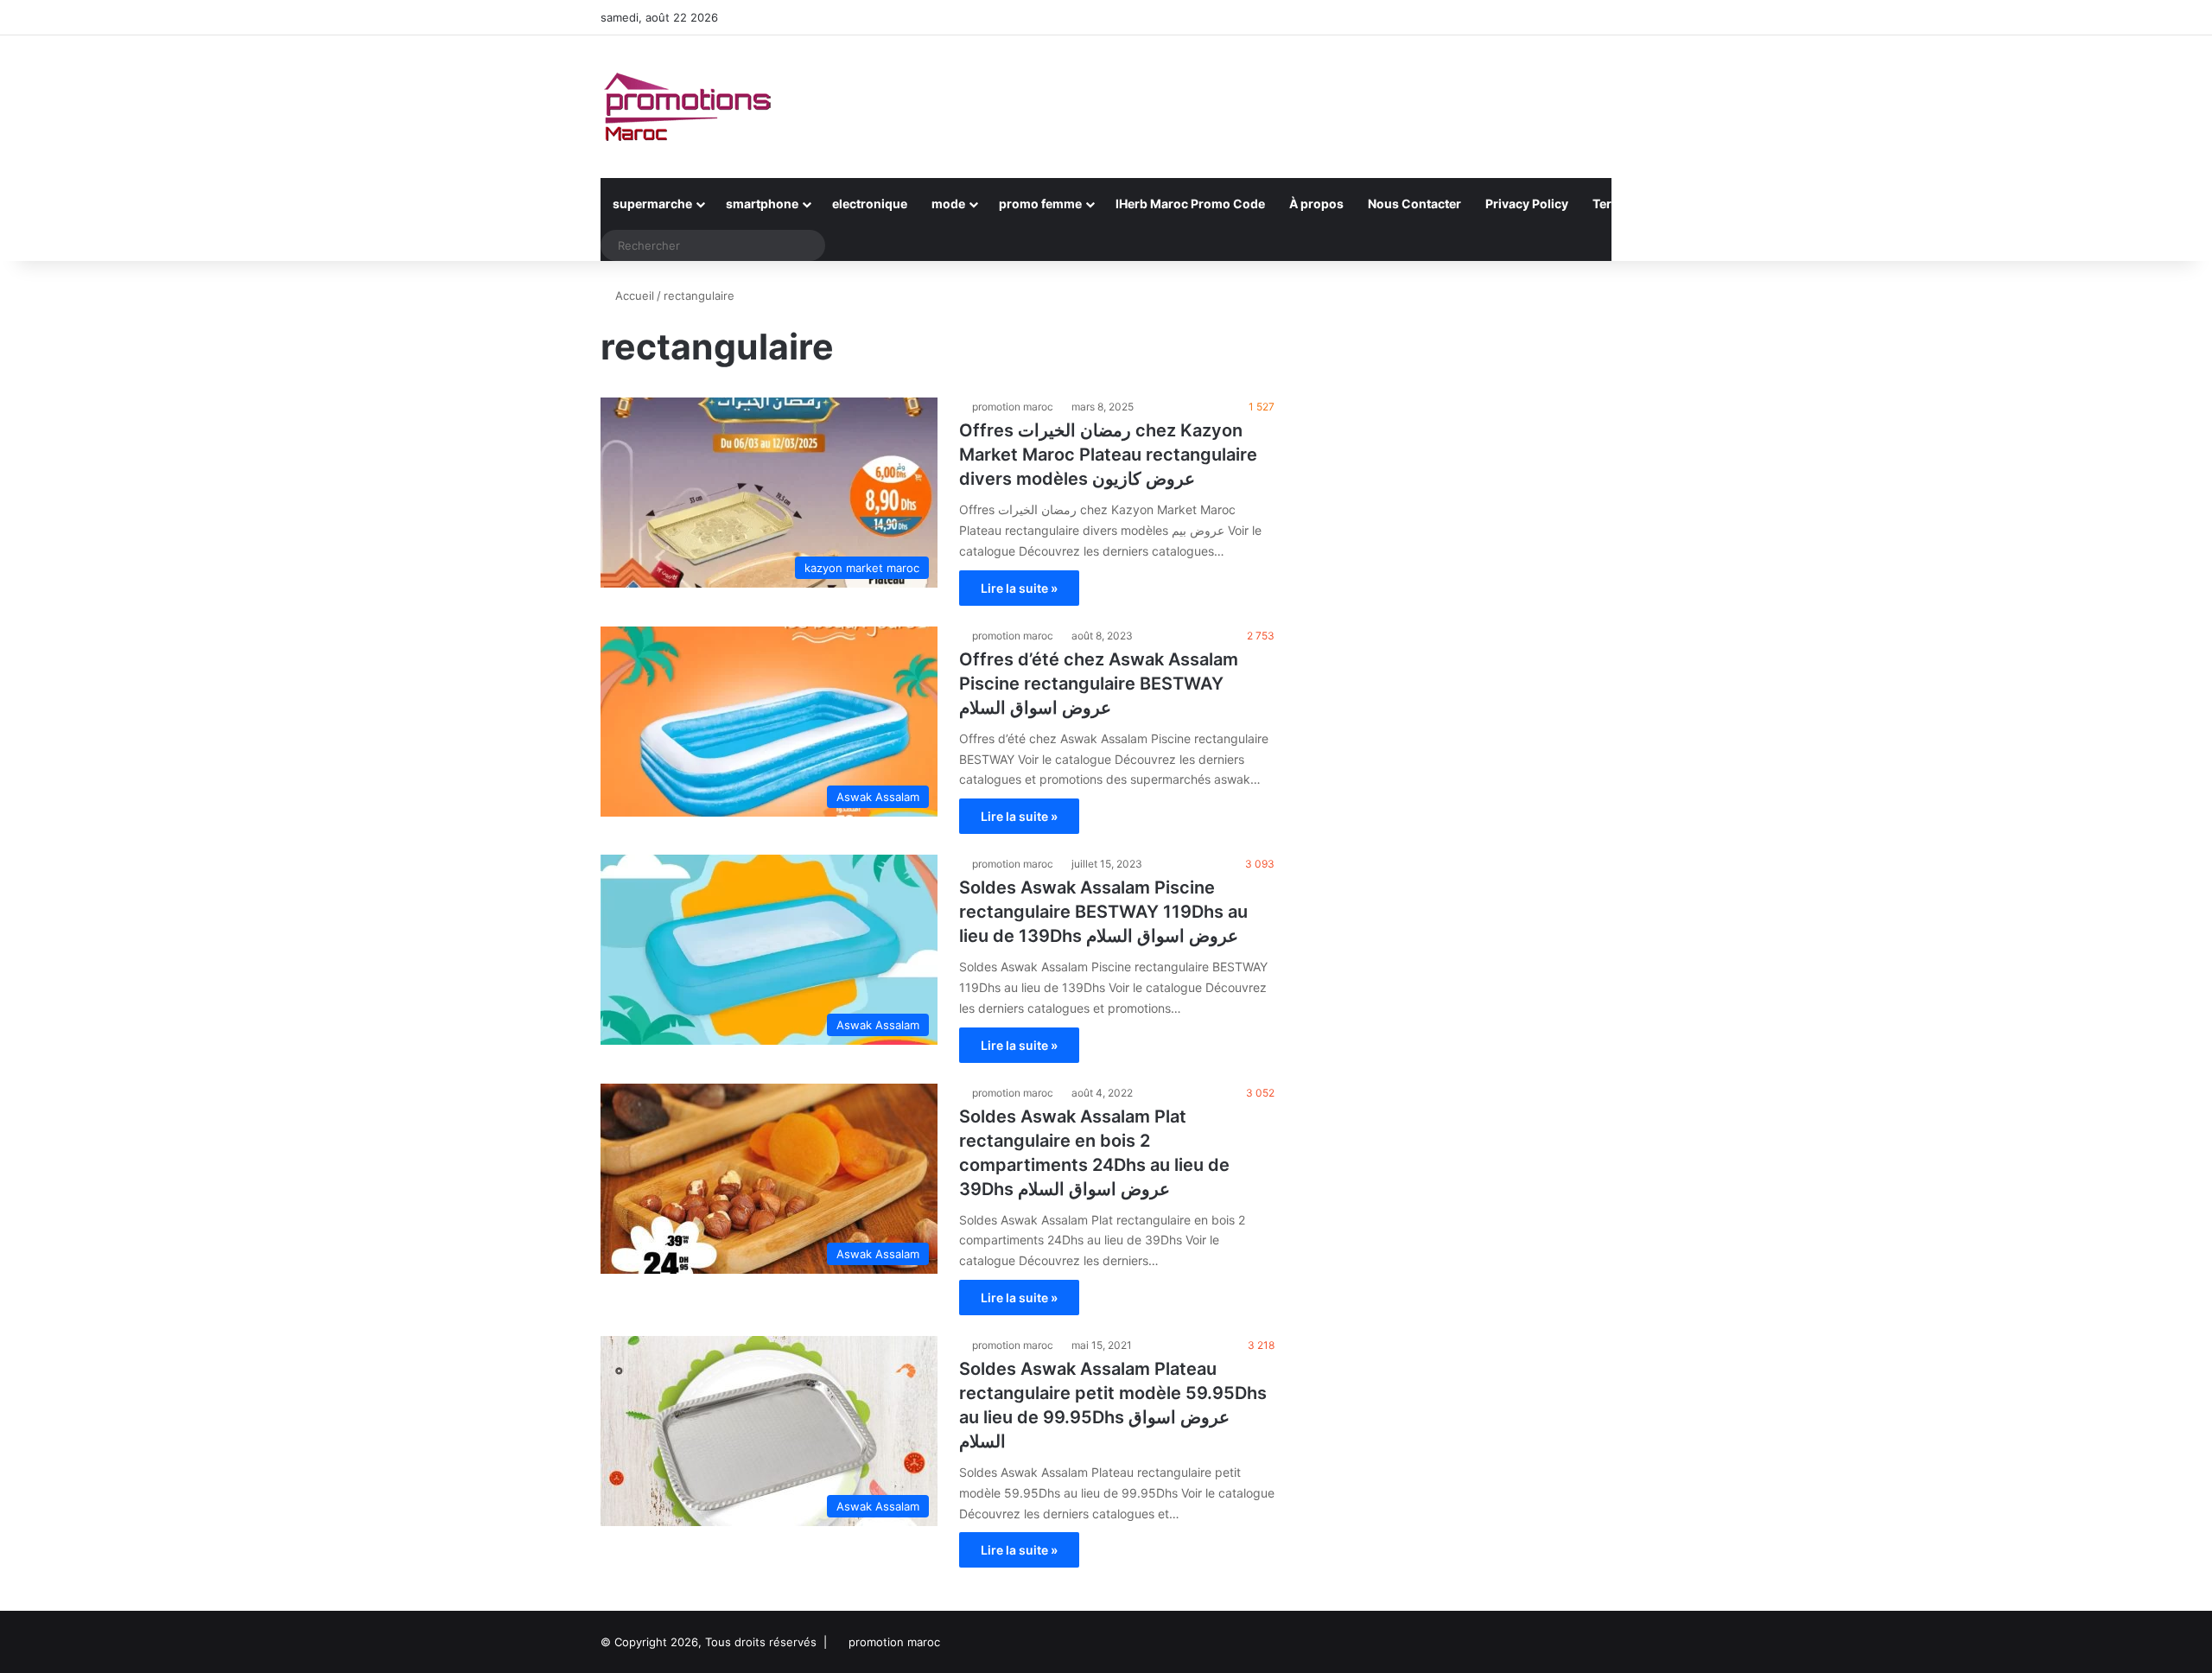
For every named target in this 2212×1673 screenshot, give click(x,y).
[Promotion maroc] (687, 107)
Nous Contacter (1414, 204)
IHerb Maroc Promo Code (1190, 204)
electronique (870, 204)
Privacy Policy (1527, 204)
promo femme (1040, 204)
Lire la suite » (1019, 588)
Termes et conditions (1655, 204)
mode (948, 204)
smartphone (762, 204)
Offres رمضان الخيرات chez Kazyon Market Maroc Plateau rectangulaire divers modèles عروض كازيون (1108, 455)
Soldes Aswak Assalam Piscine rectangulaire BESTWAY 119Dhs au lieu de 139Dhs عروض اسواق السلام (1103, 912)
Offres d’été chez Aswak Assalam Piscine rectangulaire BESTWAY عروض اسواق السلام (1099, 684)
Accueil (633, 296)
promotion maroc (1013, 407)
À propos (1316, 204)
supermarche (652, 204)
